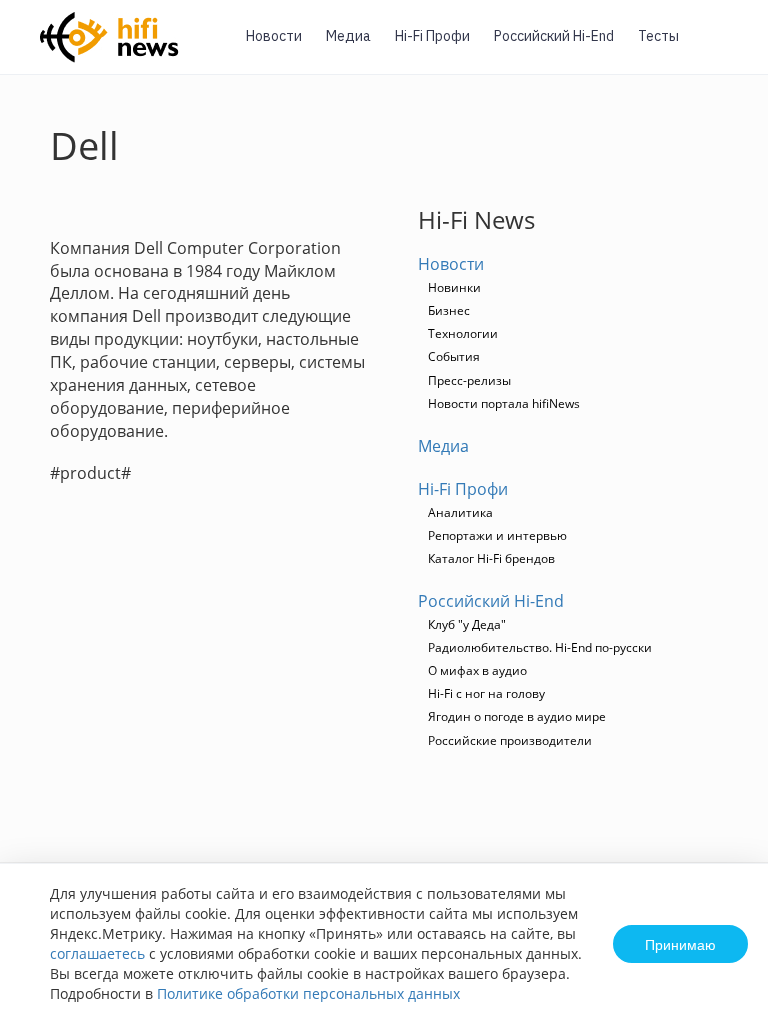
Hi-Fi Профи (432, 36)
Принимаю (680, 944)
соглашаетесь (97, 953)
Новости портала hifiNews (504, 403)
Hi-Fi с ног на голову (486, 693)
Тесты (658, 36)
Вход (722, 48)
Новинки (454, 287)
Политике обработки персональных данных (308, 993)
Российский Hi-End (554, 36)
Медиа (348, 36)
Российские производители (510, 740)
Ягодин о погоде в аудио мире (517, 716)
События (454, 356)
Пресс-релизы (469, 380)
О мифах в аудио (477, 670)
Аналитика (460, 512)
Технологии (463, 333)
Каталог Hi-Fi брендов (491, 558)
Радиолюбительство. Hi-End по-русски (540, 647)
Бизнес (449, 310)
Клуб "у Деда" (467, 624)
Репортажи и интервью (497, 535)
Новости (274, 36)
